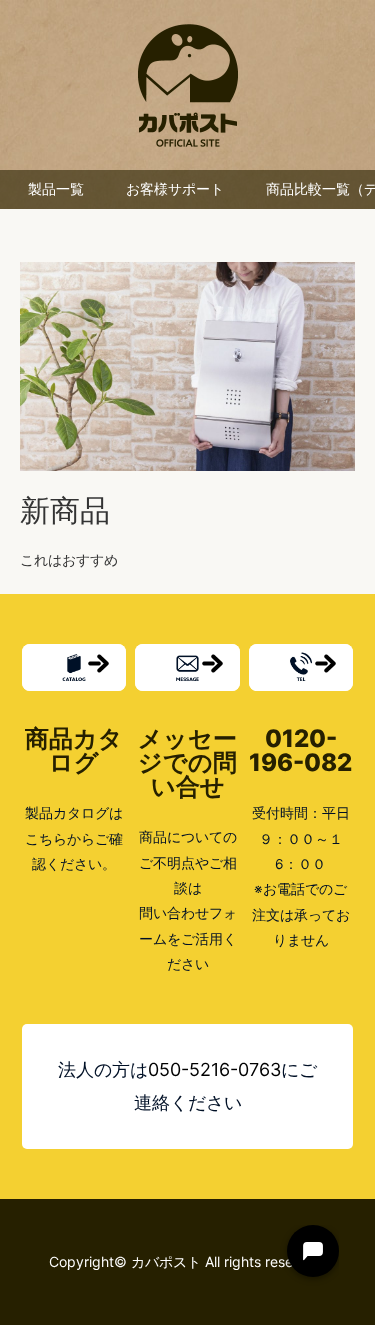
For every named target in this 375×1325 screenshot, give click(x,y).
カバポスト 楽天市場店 (188, 85)
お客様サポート (175, 189)
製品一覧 (56, 189)
